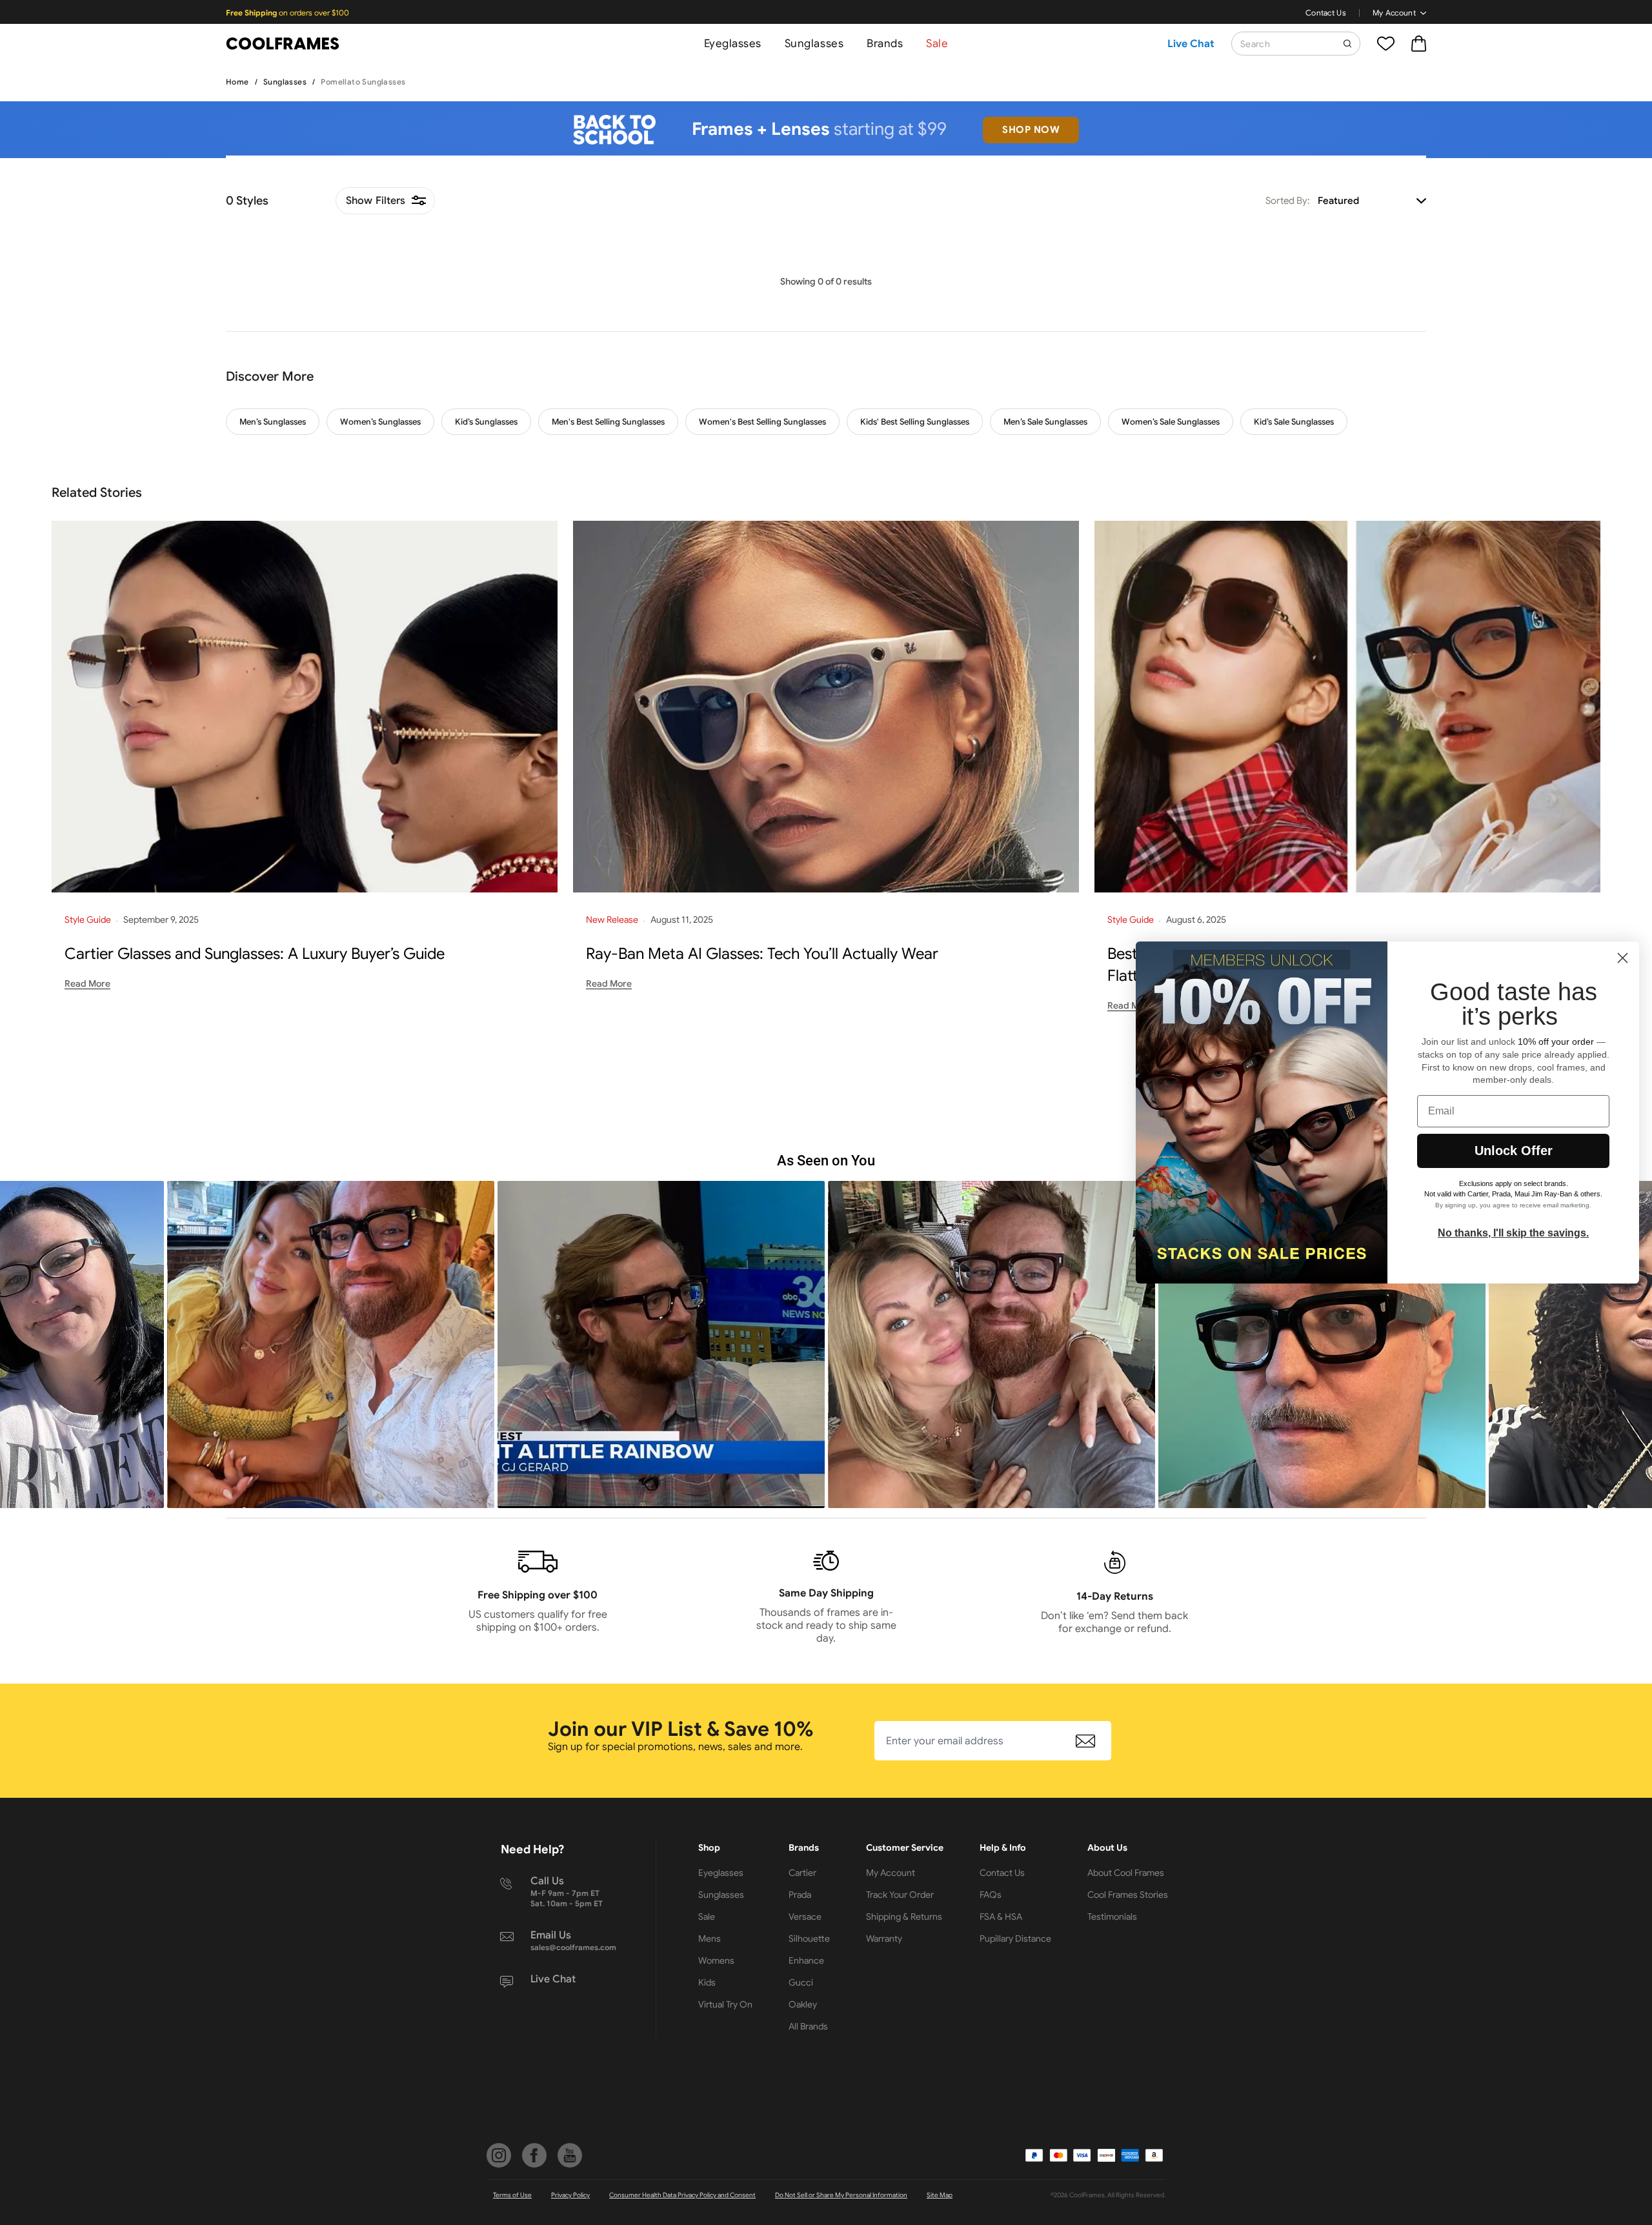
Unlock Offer (1514, 1151)
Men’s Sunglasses (273, 422)
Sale (937, 44)
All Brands (808, 2026)
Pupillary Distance (1015, 1938)
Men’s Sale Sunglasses (1045, 422)
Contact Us (1326, 13)
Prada (800, 1895)
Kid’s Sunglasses (486, 422)
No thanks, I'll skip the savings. (1513, 1233)
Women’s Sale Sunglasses (1171, 422)
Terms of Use (512, 2195)
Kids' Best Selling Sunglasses (915, 422)
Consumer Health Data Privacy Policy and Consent (682, 2195)
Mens (710, 1938)
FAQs (991, 1895)
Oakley (803, 2004)
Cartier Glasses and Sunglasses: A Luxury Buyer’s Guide (255, 954)
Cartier (802, 1873)
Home (237, 82)
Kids (707, 1982)
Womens (716, 1960)
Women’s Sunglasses (380, 422)
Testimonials (1112, 1917)
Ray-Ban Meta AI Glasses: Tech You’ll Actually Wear (762, 954)
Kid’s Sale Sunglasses (1294, 422)
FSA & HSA (1001, 1917)
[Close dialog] (1623, 958)
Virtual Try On (725, 2004)
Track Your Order (900, 1895)
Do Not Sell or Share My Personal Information (841, 2195)
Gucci (801, 1982)
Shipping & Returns (904, 1917)
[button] (331, 1344)
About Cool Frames (1126, 1873)
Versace (805, 1917)
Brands (885, 44)
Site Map (940, 2195)
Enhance (806, 1960)
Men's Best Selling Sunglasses (608, 422)
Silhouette (809, 1938)
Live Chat (1191, 44)
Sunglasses (814, 44)
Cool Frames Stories (1128, 1895)
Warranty (884, 1938)
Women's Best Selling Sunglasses (762, 422)
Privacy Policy (570, 2195)
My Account (1394, 13)
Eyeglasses (733, 44)
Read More (87, 983)
